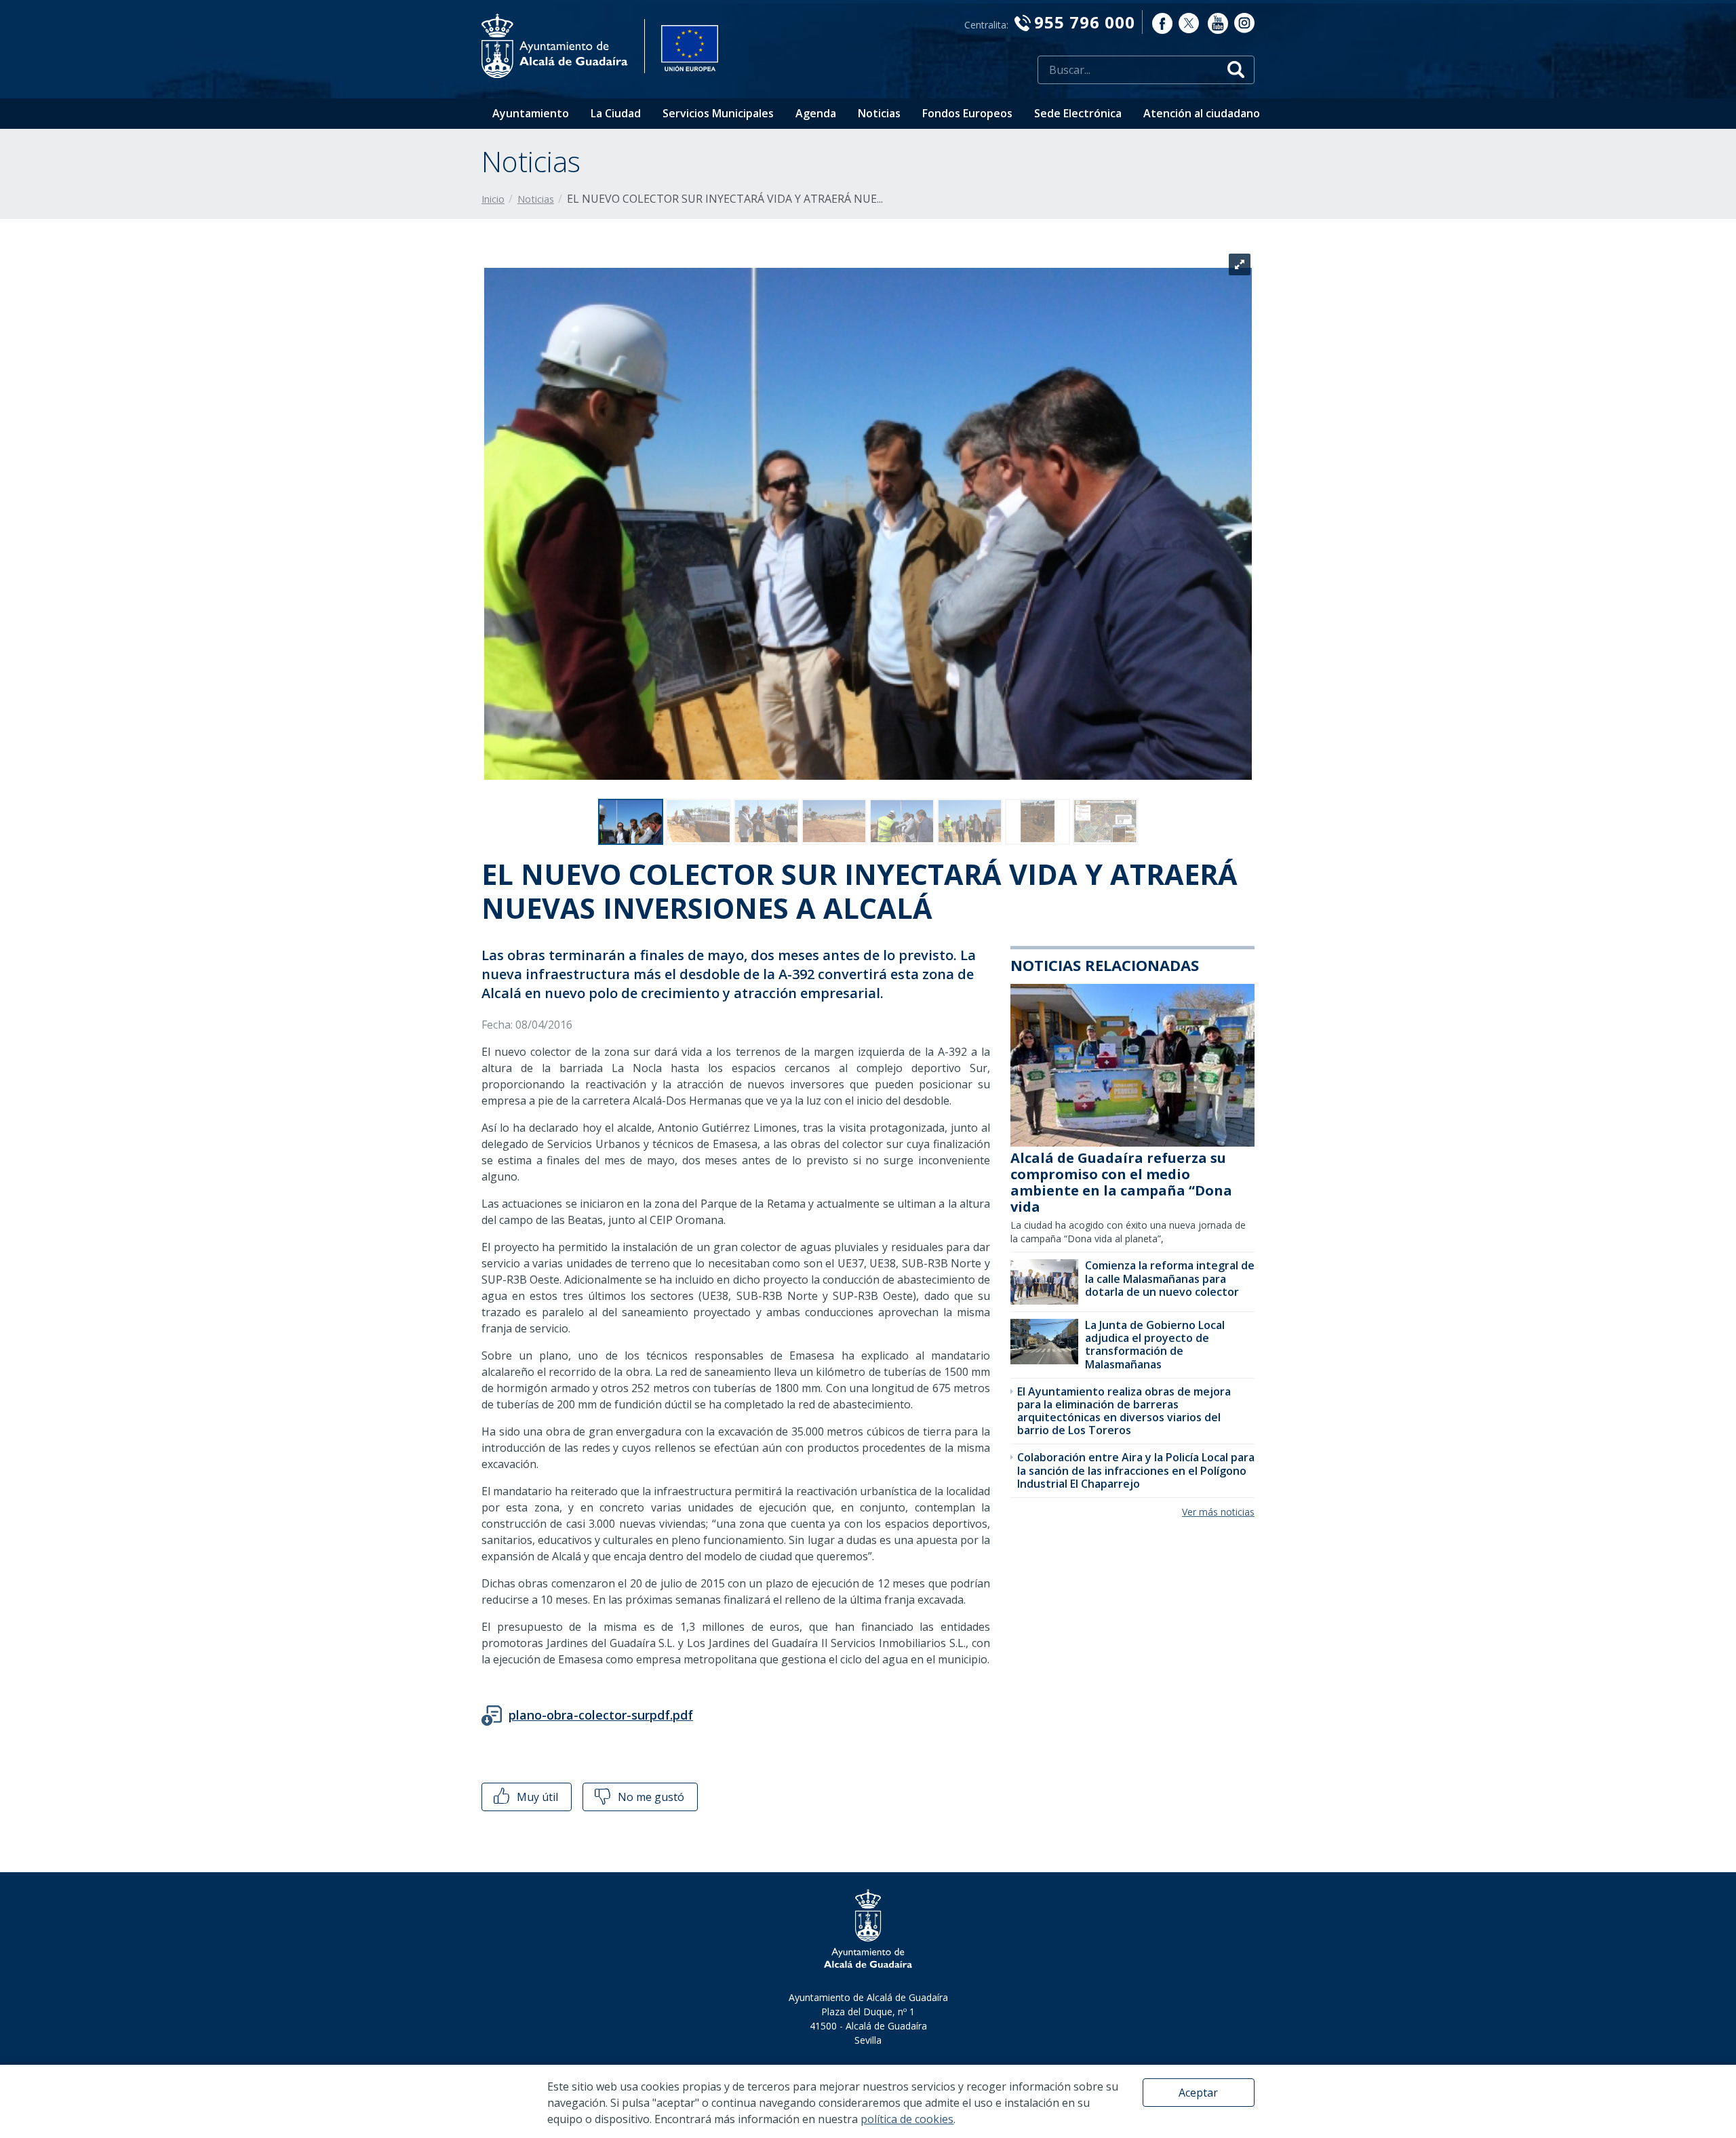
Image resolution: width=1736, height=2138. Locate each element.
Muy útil (536, 1797)
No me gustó (650, 1797)
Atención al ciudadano (1202, 113)
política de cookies (907, 2119)
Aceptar (1198, 2093)
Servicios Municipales (718, 113)
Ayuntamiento (531, 113)
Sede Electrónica (1078, 113)
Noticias (879, 113)
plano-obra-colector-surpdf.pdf (601, 1715)
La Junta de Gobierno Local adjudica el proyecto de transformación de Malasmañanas (1155, 1345)
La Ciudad (616, 113)
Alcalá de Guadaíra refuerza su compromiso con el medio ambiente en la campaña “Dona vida (1121, 1182)
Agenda (816, 113)
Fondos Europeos (967, 113)
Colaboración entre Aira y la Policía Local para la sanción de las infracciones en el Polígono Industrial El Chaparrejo (1136, 1470)
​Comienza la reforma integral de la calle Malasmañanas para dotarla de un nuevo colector (1170, 1278)
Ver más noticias (1218, 1512)
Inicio (493, 199)
